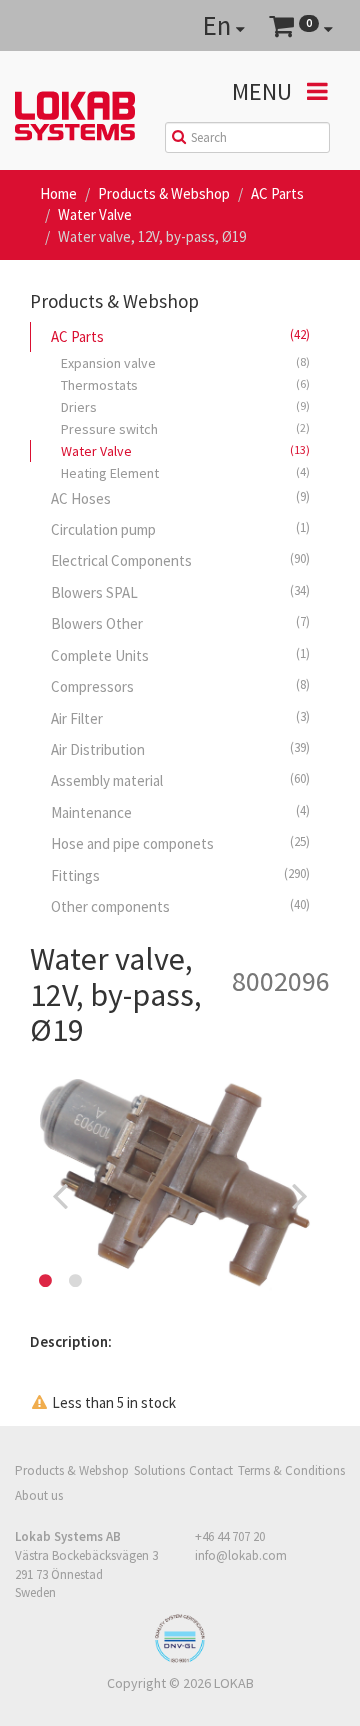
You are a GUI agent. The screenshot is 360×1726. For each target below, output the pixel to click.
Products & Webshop (164, 193)
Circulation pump (180, 529)
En (219, 25)
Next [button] (300, 1195)
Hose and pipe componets (180, 843)
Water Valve (95, 214)
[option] (180, 1195)
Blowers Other (180, 623)
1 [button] (45, 1281)
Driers (185, 407)
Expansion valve (185, 363)
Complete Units (180, 655)
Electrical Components (180, 560)
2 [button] (75, 1281)
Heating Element (185, 473)
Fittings (180, 875)
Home (58, 193)
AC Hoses (180, 498)
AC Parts (277, 193)
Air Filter (180, 718)
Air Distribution (180, 749)
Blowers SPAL (180, 592)
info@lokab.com (241, 1555)
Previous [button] (60, 1195)
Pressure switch (185, 429)
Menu (264, 91)
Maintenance (180, 812)
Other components (180, 906)
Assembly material (180, 780)
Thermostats (185, 385)
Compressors (180, 686)
